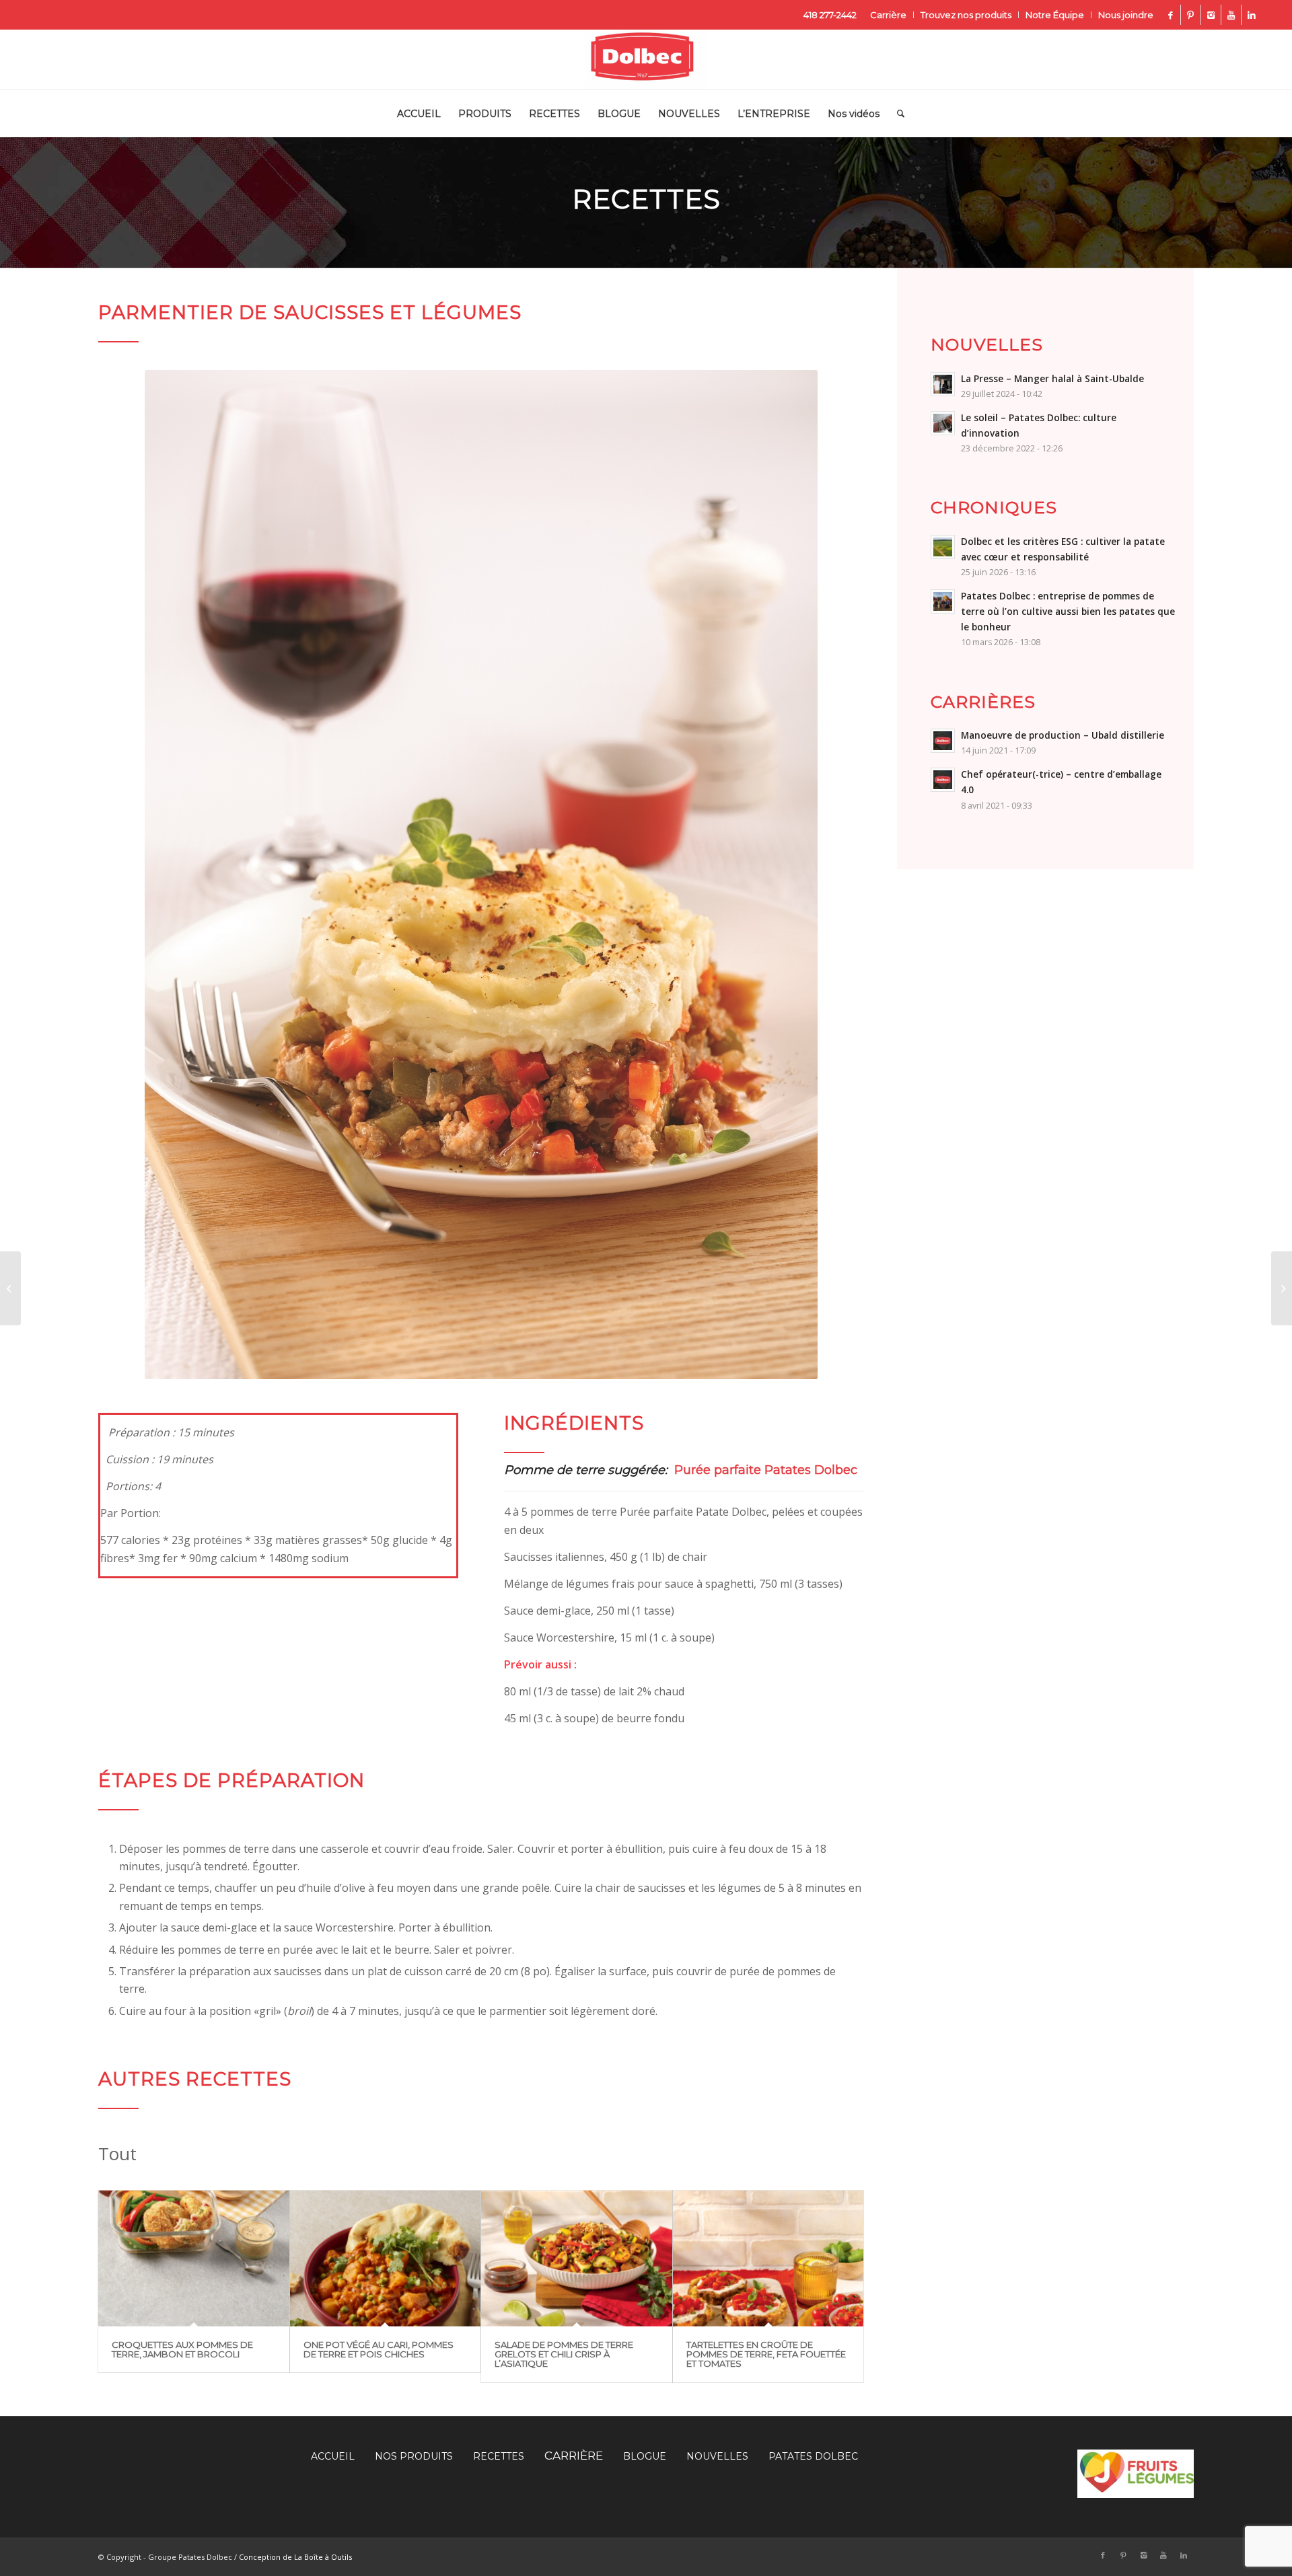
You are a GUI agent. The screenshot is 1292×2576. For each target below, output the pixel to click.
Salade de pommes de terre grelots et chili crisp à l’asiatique (564, 2354)
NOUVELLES (717, 2456)
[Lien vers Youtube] (1231, 15)
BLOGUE (645, 2456)
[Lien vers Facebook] (1171, 15)
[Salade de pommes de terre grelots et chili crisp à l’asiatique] (577, 2258)
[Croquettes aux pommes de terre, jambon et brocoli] (194, 2258)
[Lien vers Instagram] (1211, 15)
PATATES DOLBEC (813, 2456)
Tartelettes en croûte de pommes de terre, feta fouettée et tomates (766, 2354)
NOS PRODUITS (414, 2456)
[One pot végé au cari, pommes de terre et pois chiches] (386, 2258)
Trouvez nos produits (966, 15)
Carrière (888, 15)
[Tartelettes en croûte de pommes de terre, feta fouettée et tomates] (768, 2258)
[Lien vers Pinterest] (1191, 15)
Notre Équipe (1055, 15)
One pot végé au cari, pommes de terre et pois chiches (379, 2349)
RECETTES (499, 2456)
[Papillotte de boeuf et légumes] (1282, 1288)
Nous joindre (1126, 15)
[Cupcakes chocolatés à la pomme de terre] (10, 1288)
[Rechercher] (896, 114)
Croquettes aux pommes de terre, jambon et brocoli (182, 2349)
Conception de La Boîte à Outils (295, 2557)
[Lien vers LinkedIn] (1252, 15)
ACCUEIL (333, 2456)
